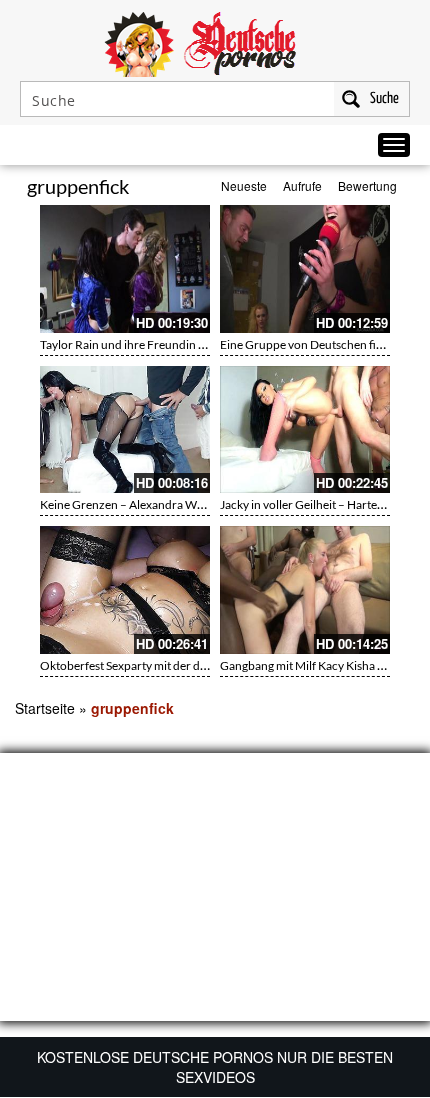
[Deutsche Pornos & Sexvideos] (215, 42)
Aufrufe (302, 185)
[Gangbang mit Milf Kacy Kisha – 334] (305, 590)
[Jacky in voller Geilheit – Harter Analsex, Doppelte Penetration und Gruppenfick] (305, 430)
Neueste (244, 185)
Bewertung (367, 185)
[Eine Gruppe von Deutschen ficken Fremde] (305, 269)
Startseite (45, 708)
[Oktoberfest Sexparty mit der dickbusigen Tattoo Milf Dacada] (125, 590)
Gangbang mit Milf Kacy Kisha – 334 (313, 665)
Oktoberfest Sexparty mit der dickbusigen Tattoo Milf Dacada (198, 665)
